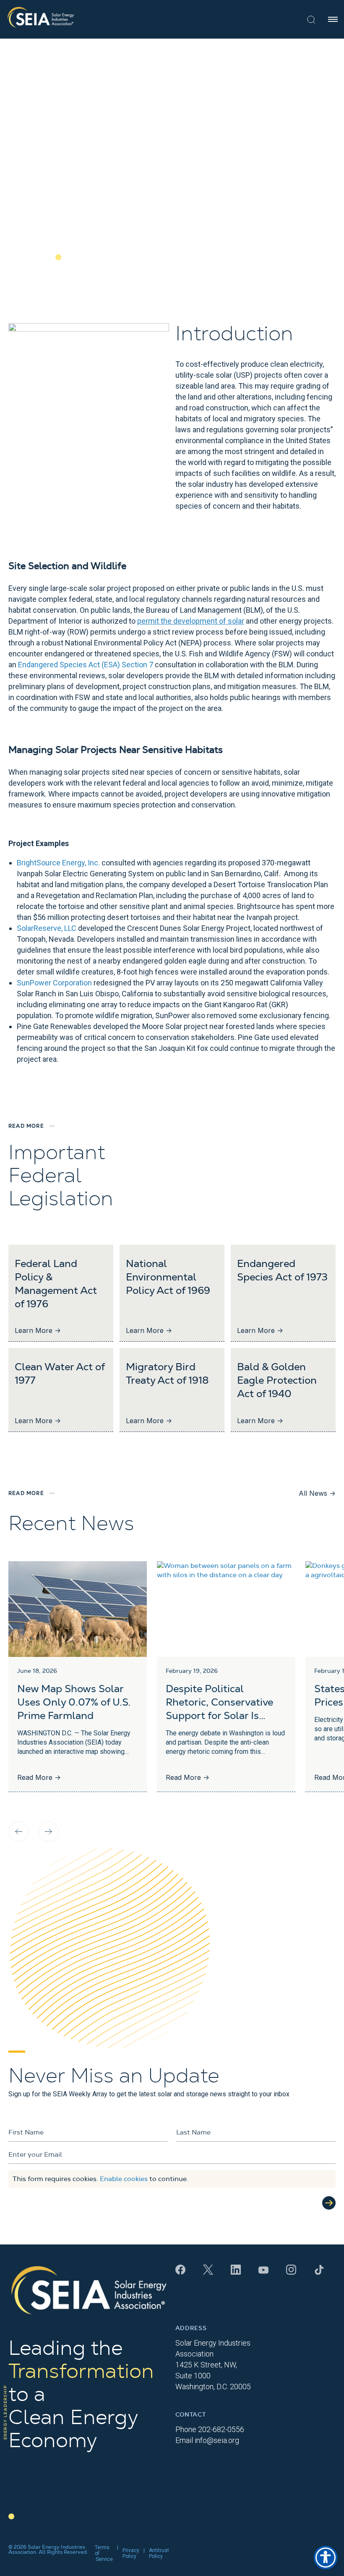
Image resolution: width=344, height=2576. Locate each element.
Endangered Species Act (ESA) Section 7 (86, 665)
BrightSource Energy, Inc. (58, 863)
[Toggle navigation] (333, 19)
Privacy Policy (131, 2553)
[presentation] (18, 1831)
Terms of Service (104, 2553)
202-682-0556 (221, 2429)
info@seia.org (217, 2440)
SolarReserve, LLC (47, 928)
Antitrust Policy (159, 2553)
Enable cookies (124, 2179)
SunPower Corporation (54, 983)
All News (317, 1493)
